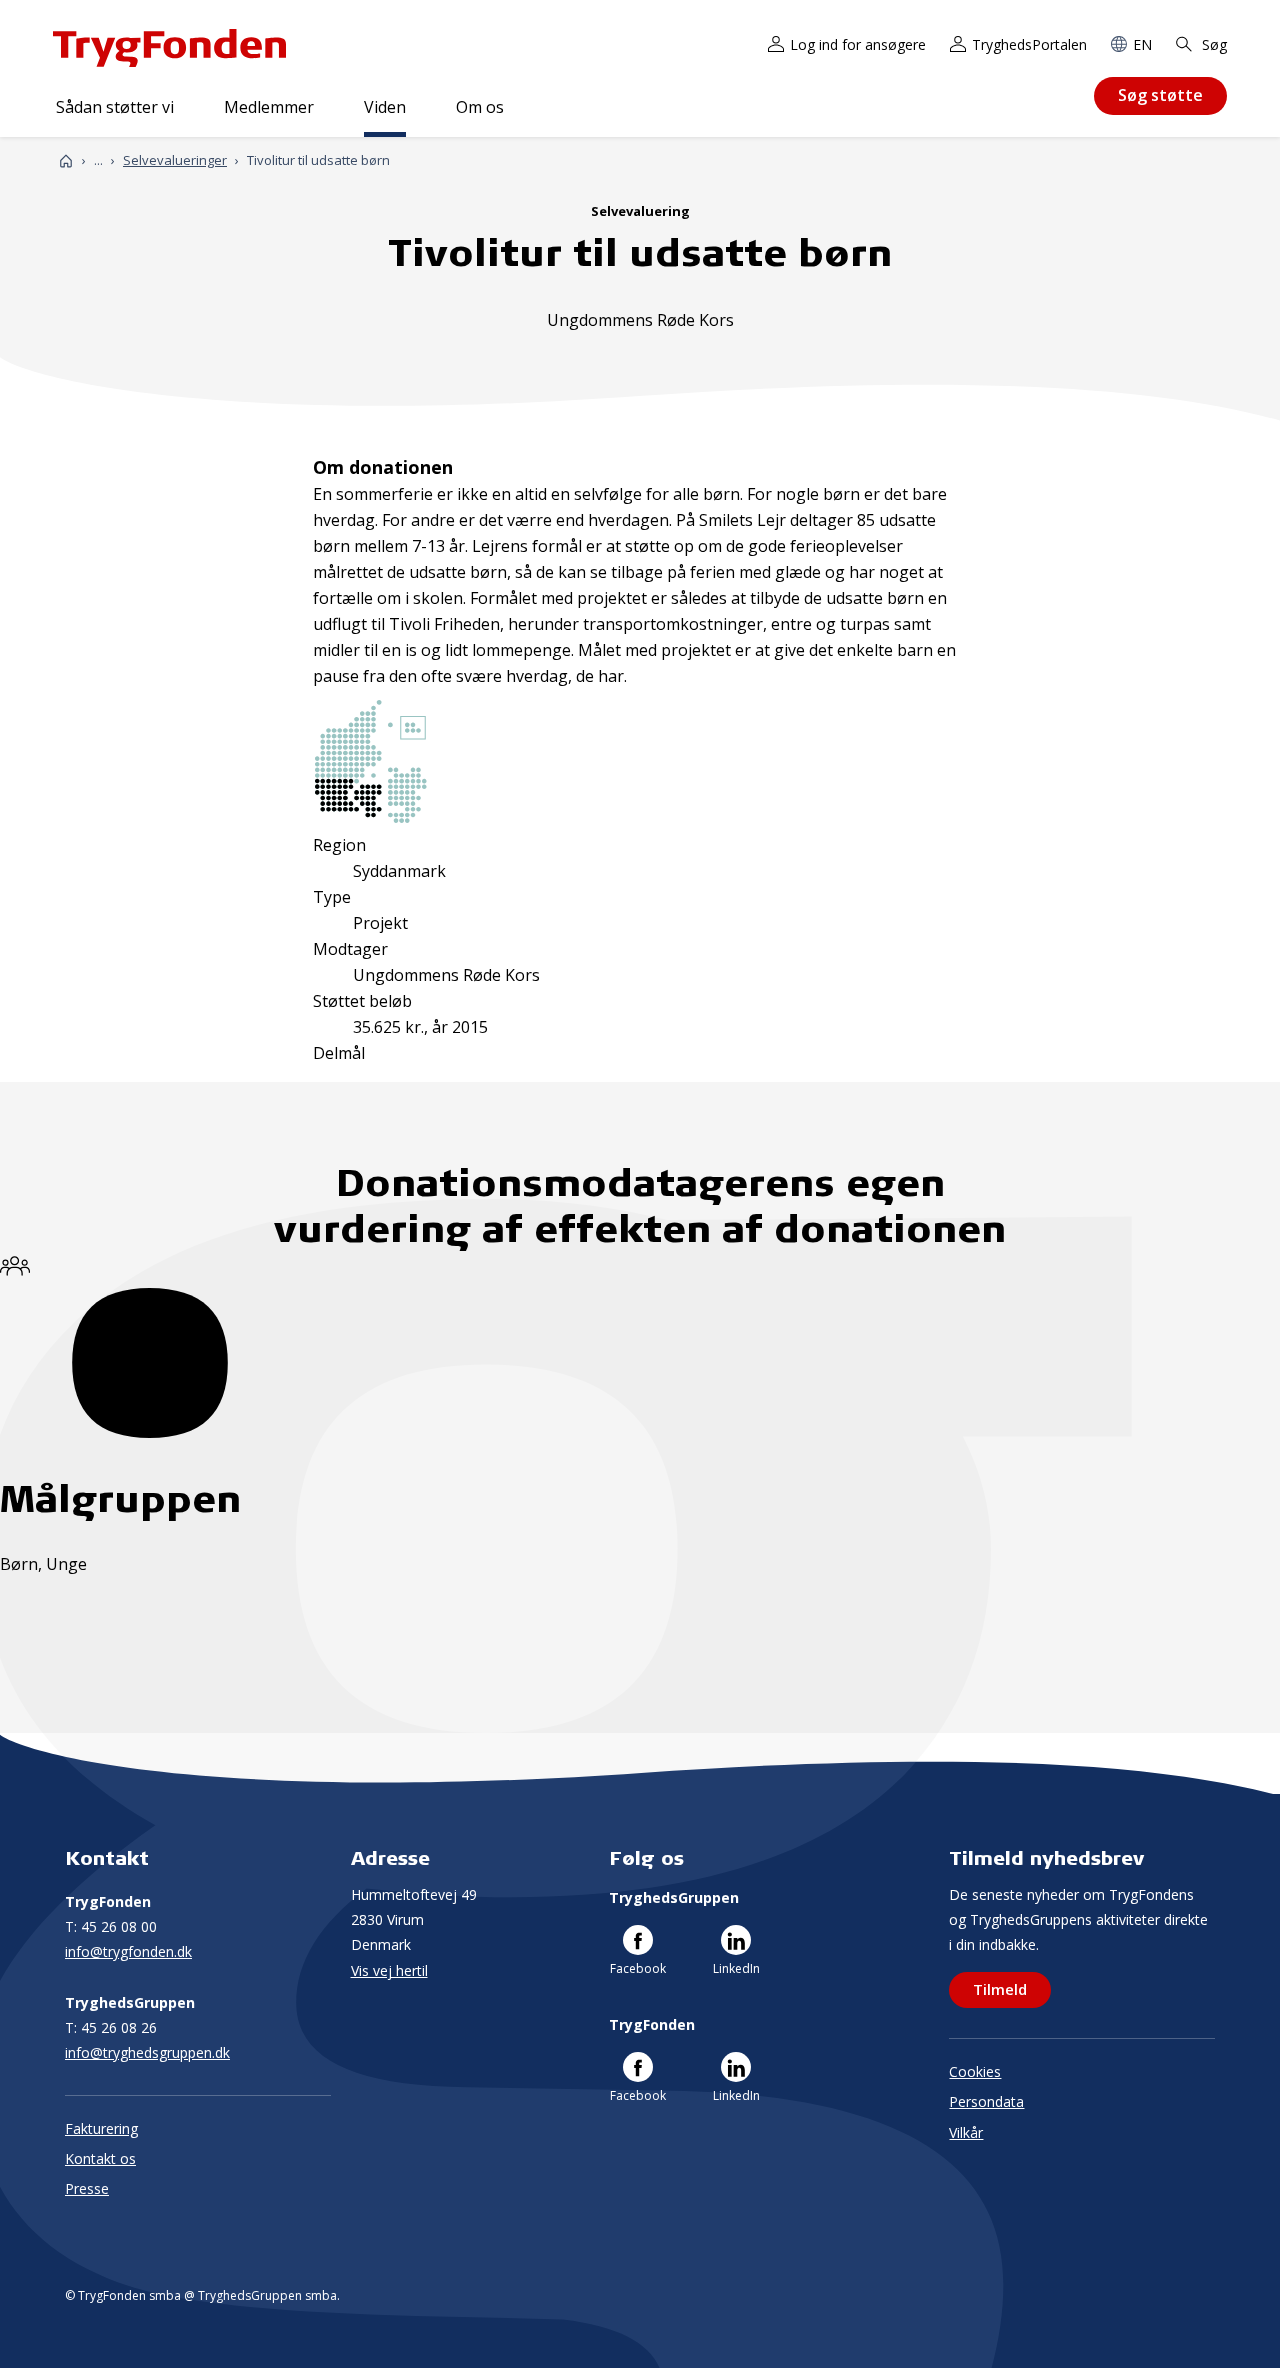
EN (1142, 44)
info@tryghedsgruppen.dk (147, 2052)
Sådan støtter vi (115, 107)
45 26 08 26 (111, 2027)
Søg (1212, 44)
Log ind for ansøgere (858, 44)
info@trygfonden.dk (128, 1951)
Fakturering (101, 2128)
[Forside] (66, 160)
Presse (87, 2188)
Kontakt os (100, 2158)
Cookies (975, 2071)
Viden (385, 107)
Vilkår (966, 2132)
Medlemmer (269, 107)
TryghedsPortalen (1029, 44)
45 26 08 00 (111, 1926)
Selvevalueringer (175, 160)
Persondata (986, 2101)
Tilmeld (1000, 1989)
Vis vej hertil (389, 1970)
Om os (480, 107)
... (98, 160)
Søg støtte (1160, 95)
